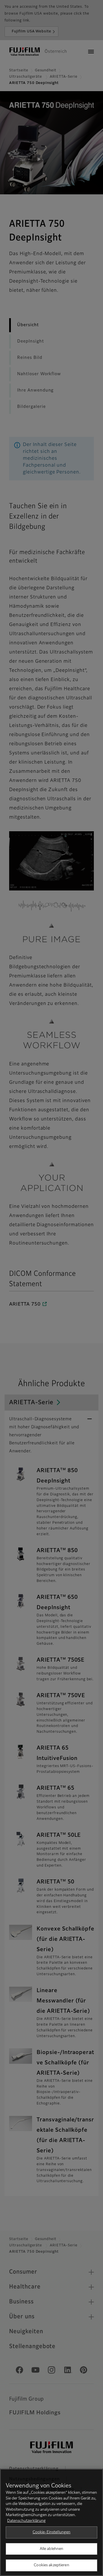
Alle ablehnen (52, 2549)
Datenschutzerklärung (26, 2521)
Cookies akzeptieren (51, 2565)
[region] (51, 2522)
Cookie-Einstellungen (52, 2532)
